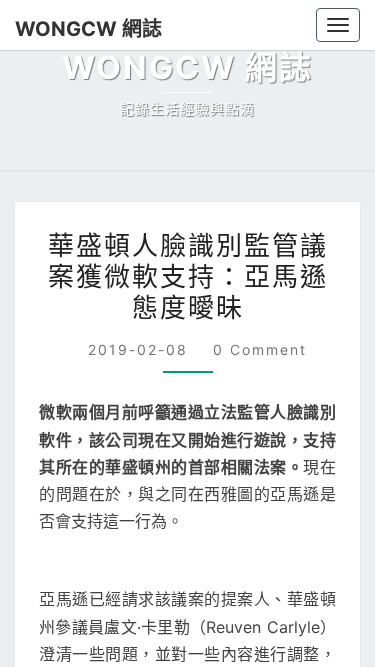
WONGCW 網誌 (79, 28)
